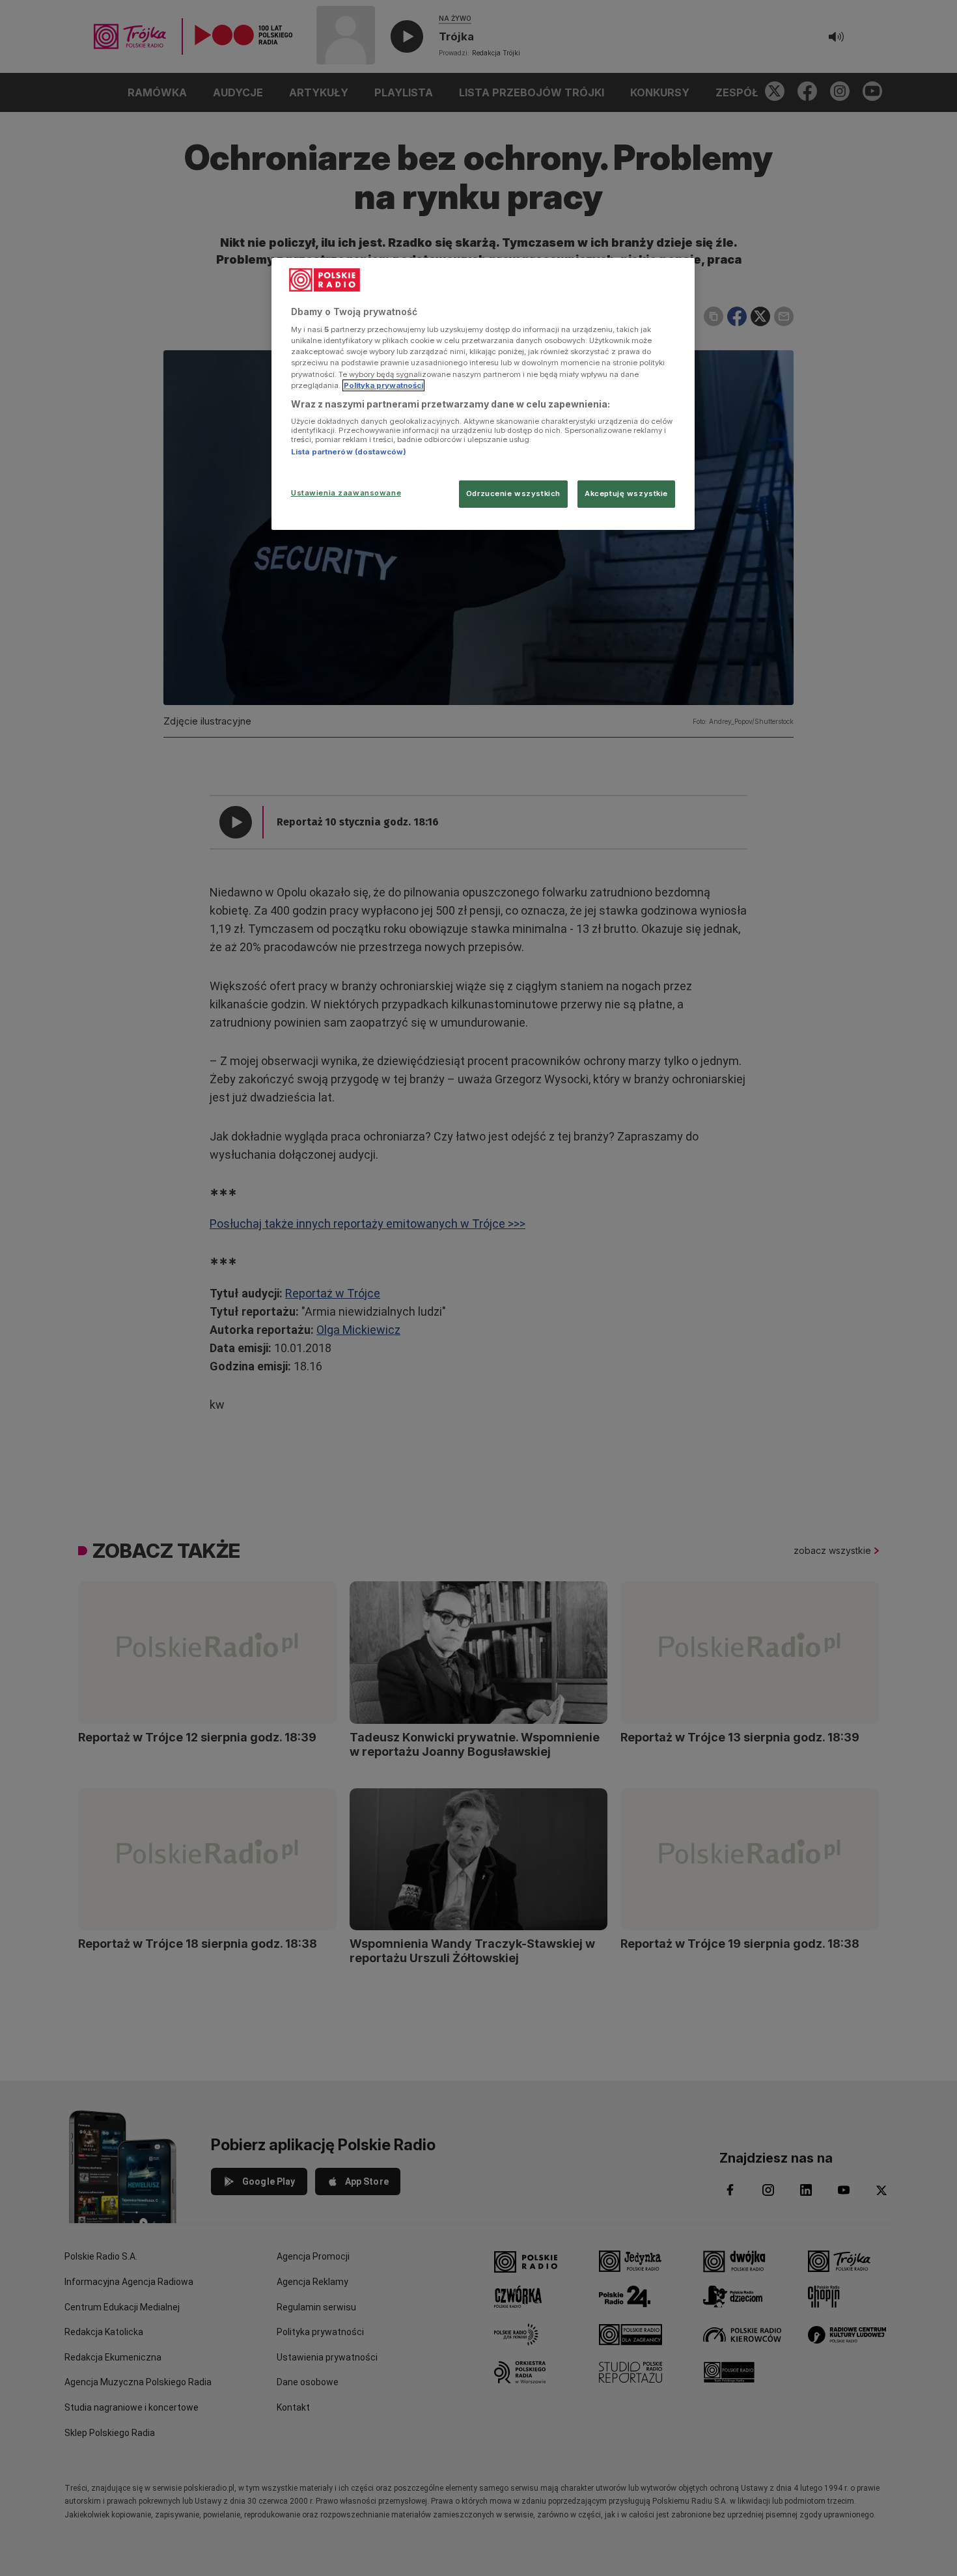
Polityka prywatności (383, 385)
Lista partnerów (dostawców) (349, 452)
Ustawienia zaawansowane (346, 493)
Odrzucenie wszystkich (513, 493)
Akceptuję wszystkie (626, 493)
